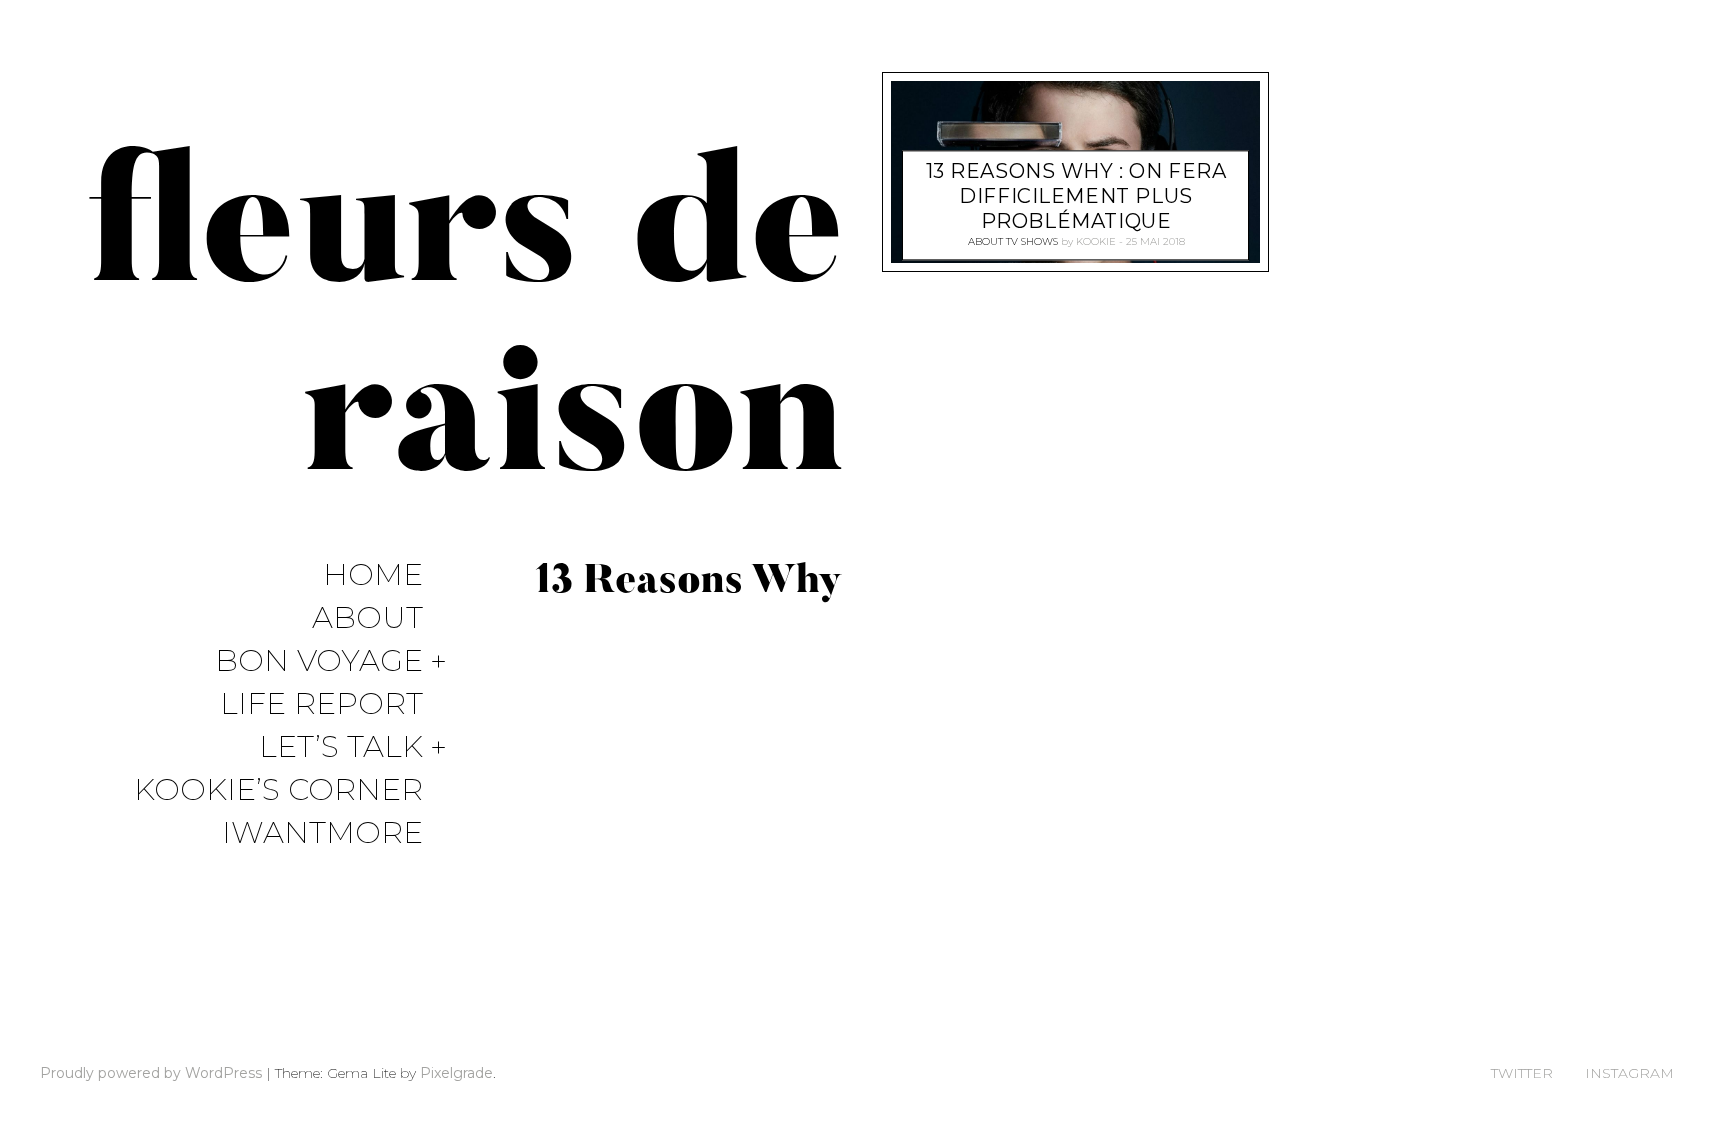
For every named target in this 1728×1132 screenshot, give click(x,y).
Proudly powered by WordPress (151, 1073)
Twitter (1522, 1073)
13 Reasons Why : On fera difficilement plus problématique (1076, 197)
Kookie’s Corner (278, 790)
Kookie (1096, 242)
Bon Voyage (319, 661)
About (367, 618)
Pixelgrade (456, 1073)
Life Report (321, 704)
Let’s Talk (341, 747)
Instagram (1629, 1073)
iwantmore (322, 833)
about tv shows (1013, 242)
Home (373, 575)
